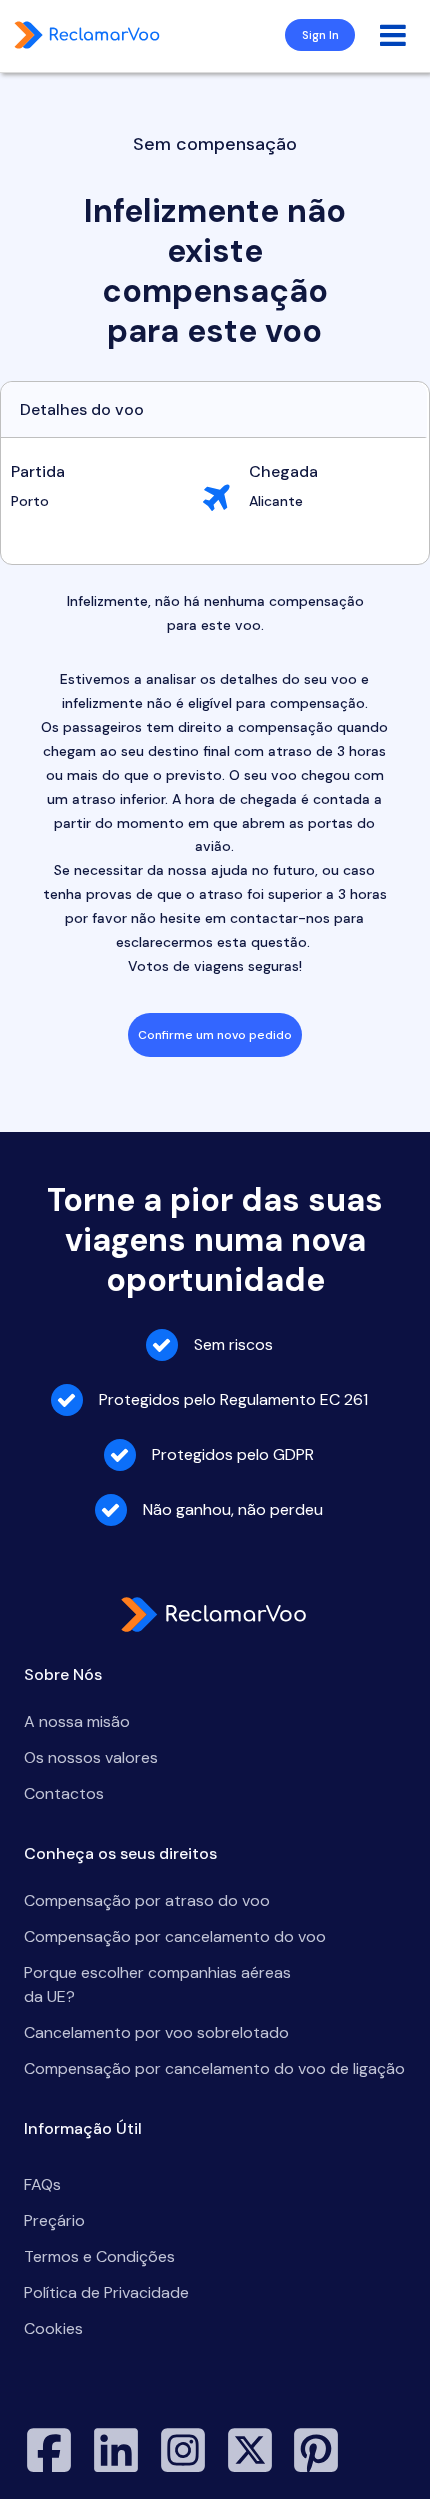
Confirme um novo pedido (215, 1035)
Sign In (320, 35)
